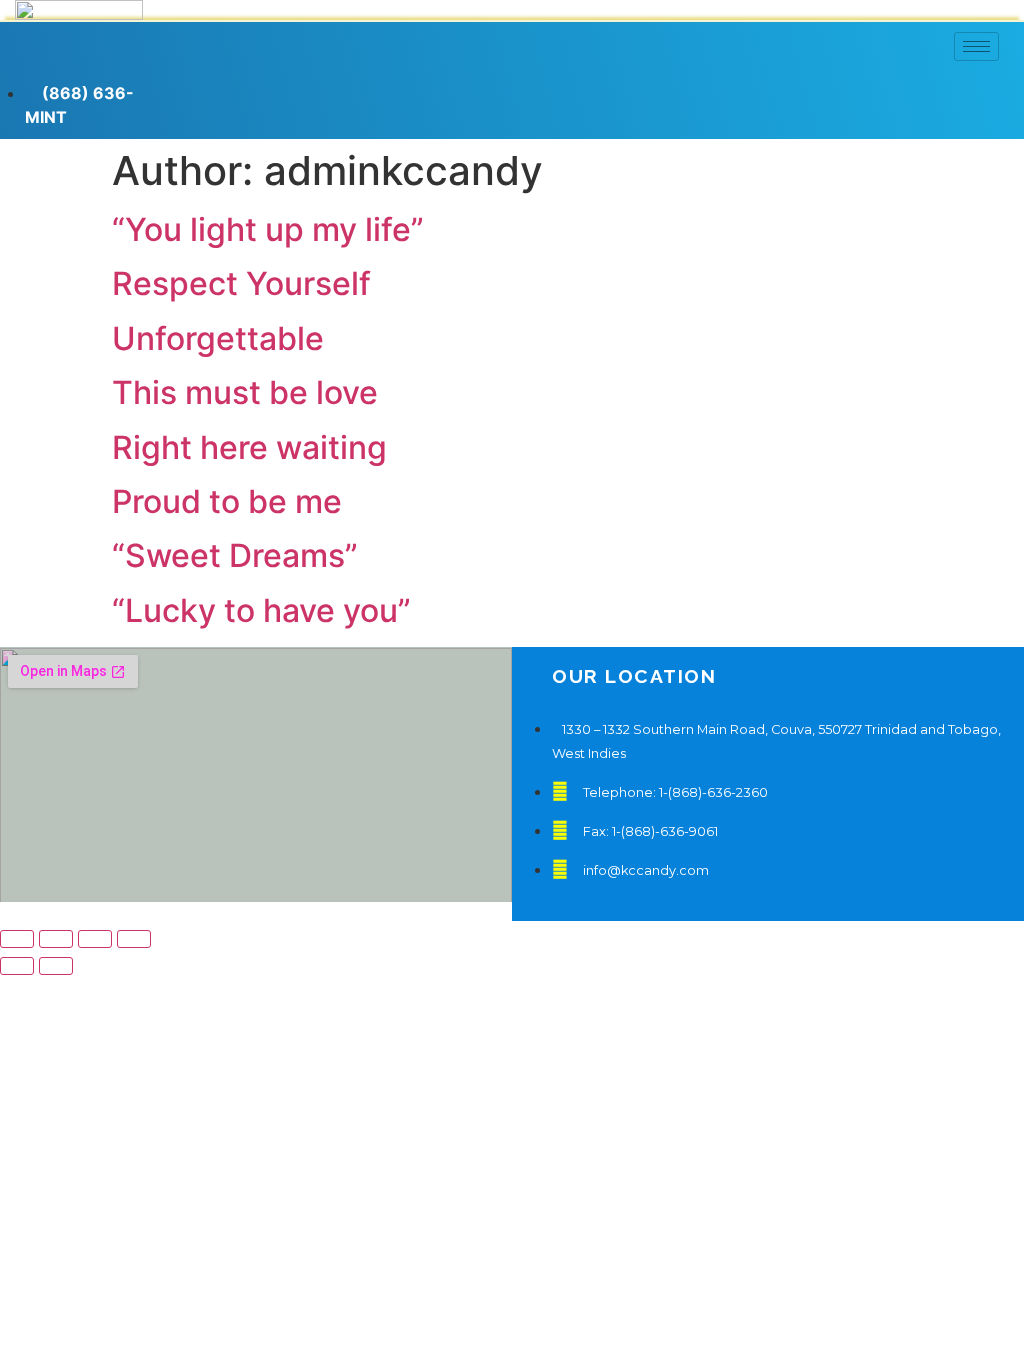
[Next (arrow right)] (56, 966)
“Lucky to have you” (261, 610)
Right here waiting (249, 447)
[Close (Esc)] (17, 939)
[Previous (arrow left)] (17, 966)
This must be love (245, 392)
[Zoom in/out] (134, 939)
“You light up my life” (268, 229)
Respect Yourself (241, 283)
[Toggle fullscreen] (95, 939)
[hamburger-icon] (976, 46)
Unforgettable (218, 338)
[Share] (56, 939)
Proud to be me (227, 501)
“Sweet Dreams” (235, 555)
